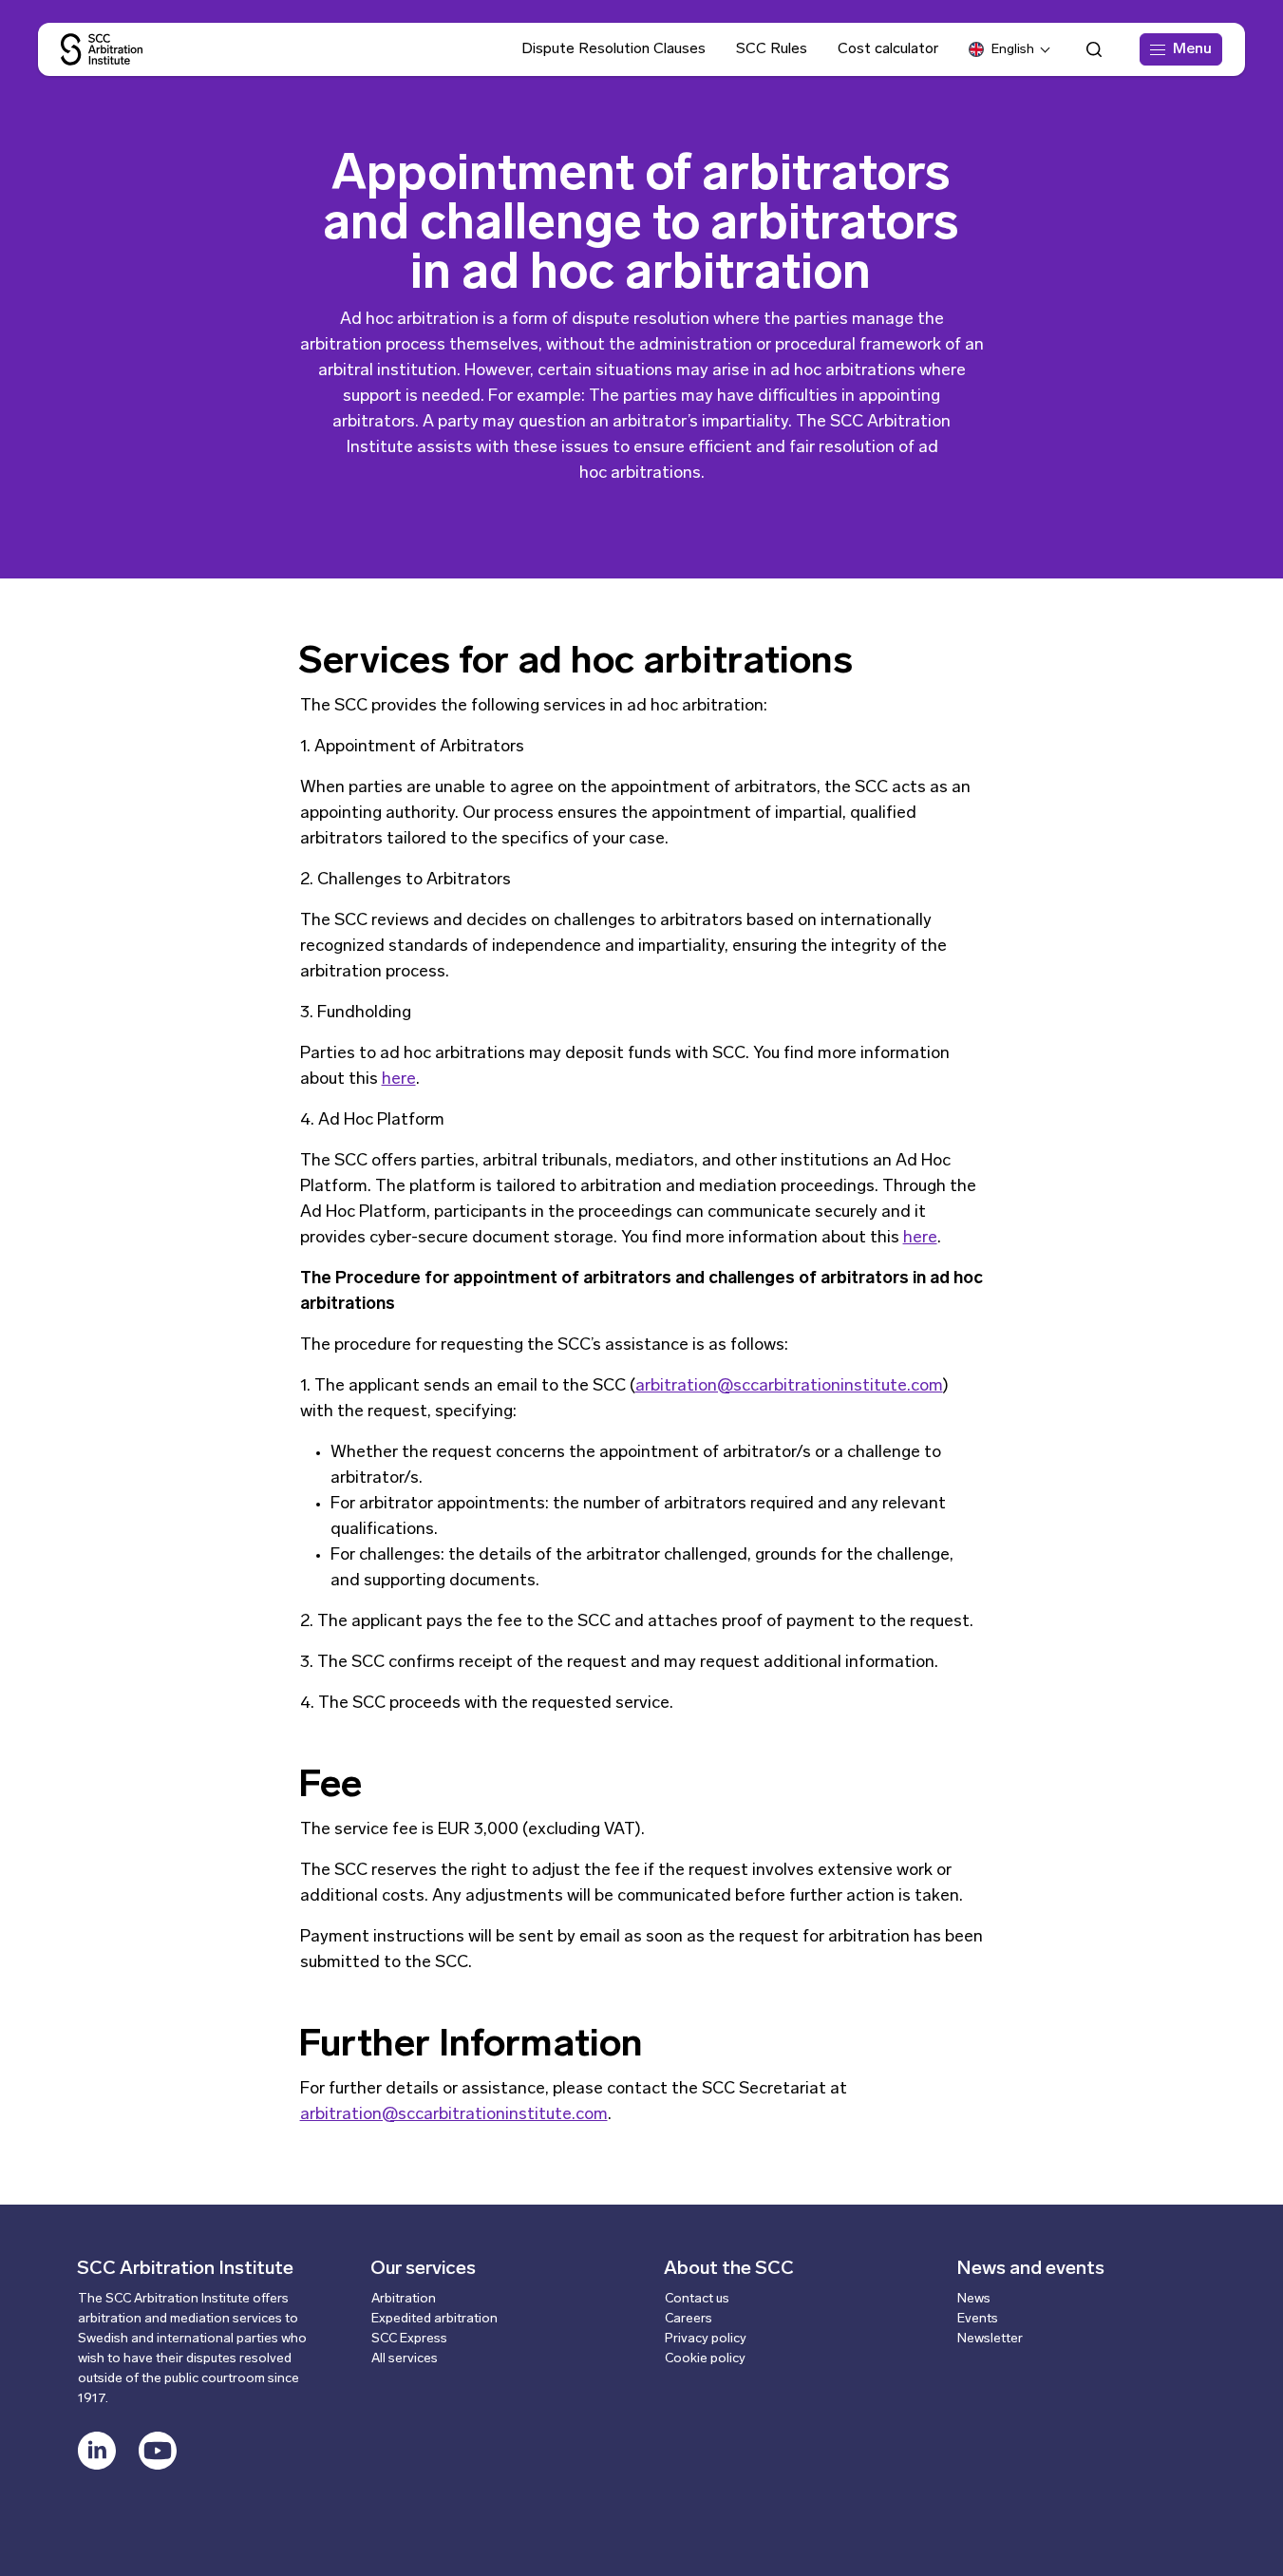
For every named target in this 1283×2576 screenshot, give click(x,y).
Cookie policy (705, 2359)
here (399, 1080)
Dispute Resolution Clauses (613, 49)
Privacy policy (706, 2339)
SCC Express (409, 2339)
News (974, 2299)
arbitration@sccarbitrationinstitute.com (789, 1387)
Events (978, 2319)
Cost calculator (888, 49)
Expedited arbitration (434, 2319)
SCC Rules (772, 49)
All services (405, 2359)
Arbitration (404, 2299)
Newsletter (990, 2339)
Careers (689, 2319)
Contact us (697, 2299)
